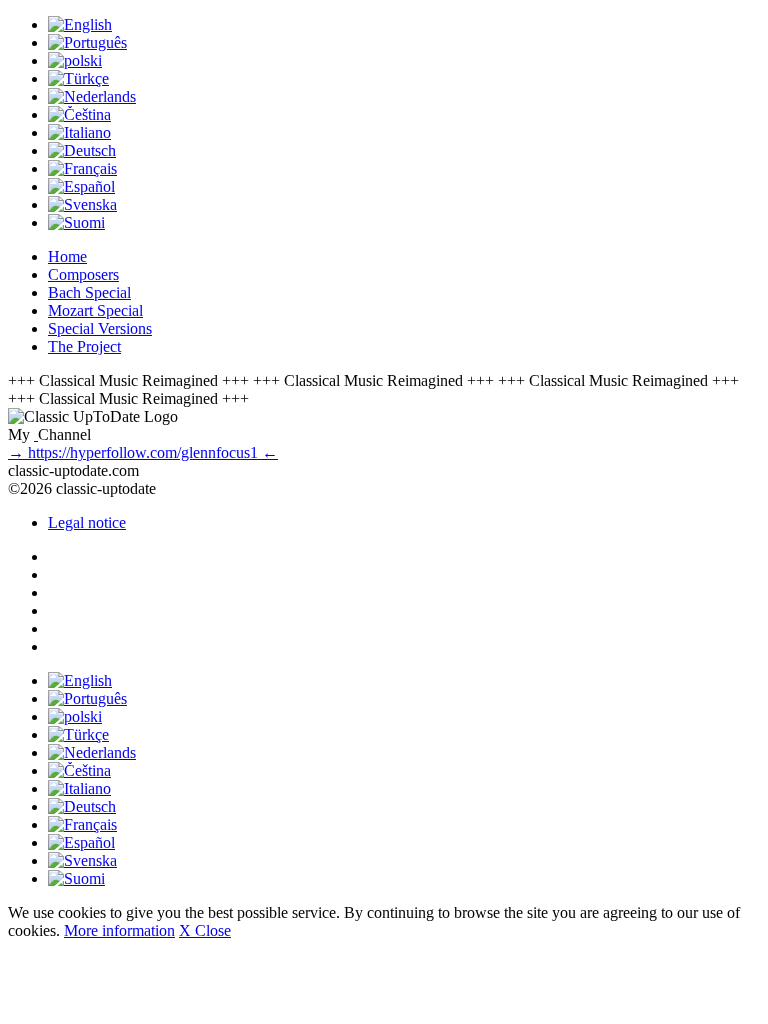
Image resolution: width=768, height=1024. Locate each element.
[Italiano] (79, 132)
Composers (83, 274)
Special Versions (100, 328)
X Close (205, 930)
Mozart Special (95, 310)
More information (119, 930)
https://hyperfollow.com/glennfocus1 (143, 452)
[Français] (82, 168)
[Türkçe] (78, 78)
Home (67, 256)
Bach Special (89, 292)
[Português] (87, 42)
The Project (84, 346)
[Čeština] (79, 114)
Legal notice (87, 522)
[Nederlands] (92, 96)
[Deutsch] (82, 150)
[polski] (75, 60)
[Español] (81, 186)
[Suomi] (76, 222)
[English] (80, 24)
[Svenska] (82, 204)
